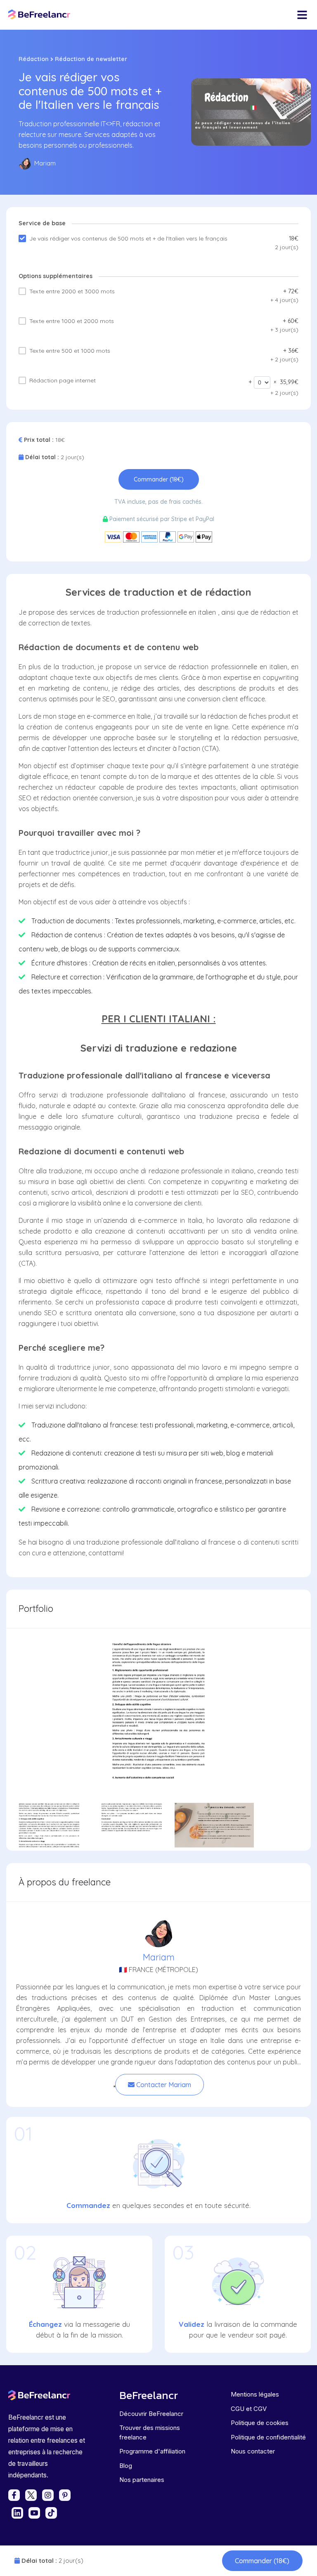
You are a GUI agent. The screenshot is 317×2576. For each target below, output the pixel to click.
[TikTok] (51, 2513)
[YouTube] (34, 2513)
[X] (31, 2495)
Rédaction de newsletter (91, 59)
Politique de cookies (260, 2423)
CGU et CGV (249, 2409)
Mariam (159, 1957)
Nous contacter (253, 2451)
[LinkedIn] (17, 2513)
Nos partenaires (142, 2480)
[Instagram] (48, 2495)
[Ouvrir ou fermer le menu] (302, 15)
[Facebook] (14, 2495)
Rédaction (34, 59)
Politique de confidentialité (268, 2437)
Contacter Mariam (163, 2085)
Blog (126, 2466)
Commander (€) (262, 2561)
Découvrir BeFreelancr (151, 2414)
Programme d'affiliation (152, 2451)
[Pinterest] (65, 2495)
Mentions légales (255, 2394)
